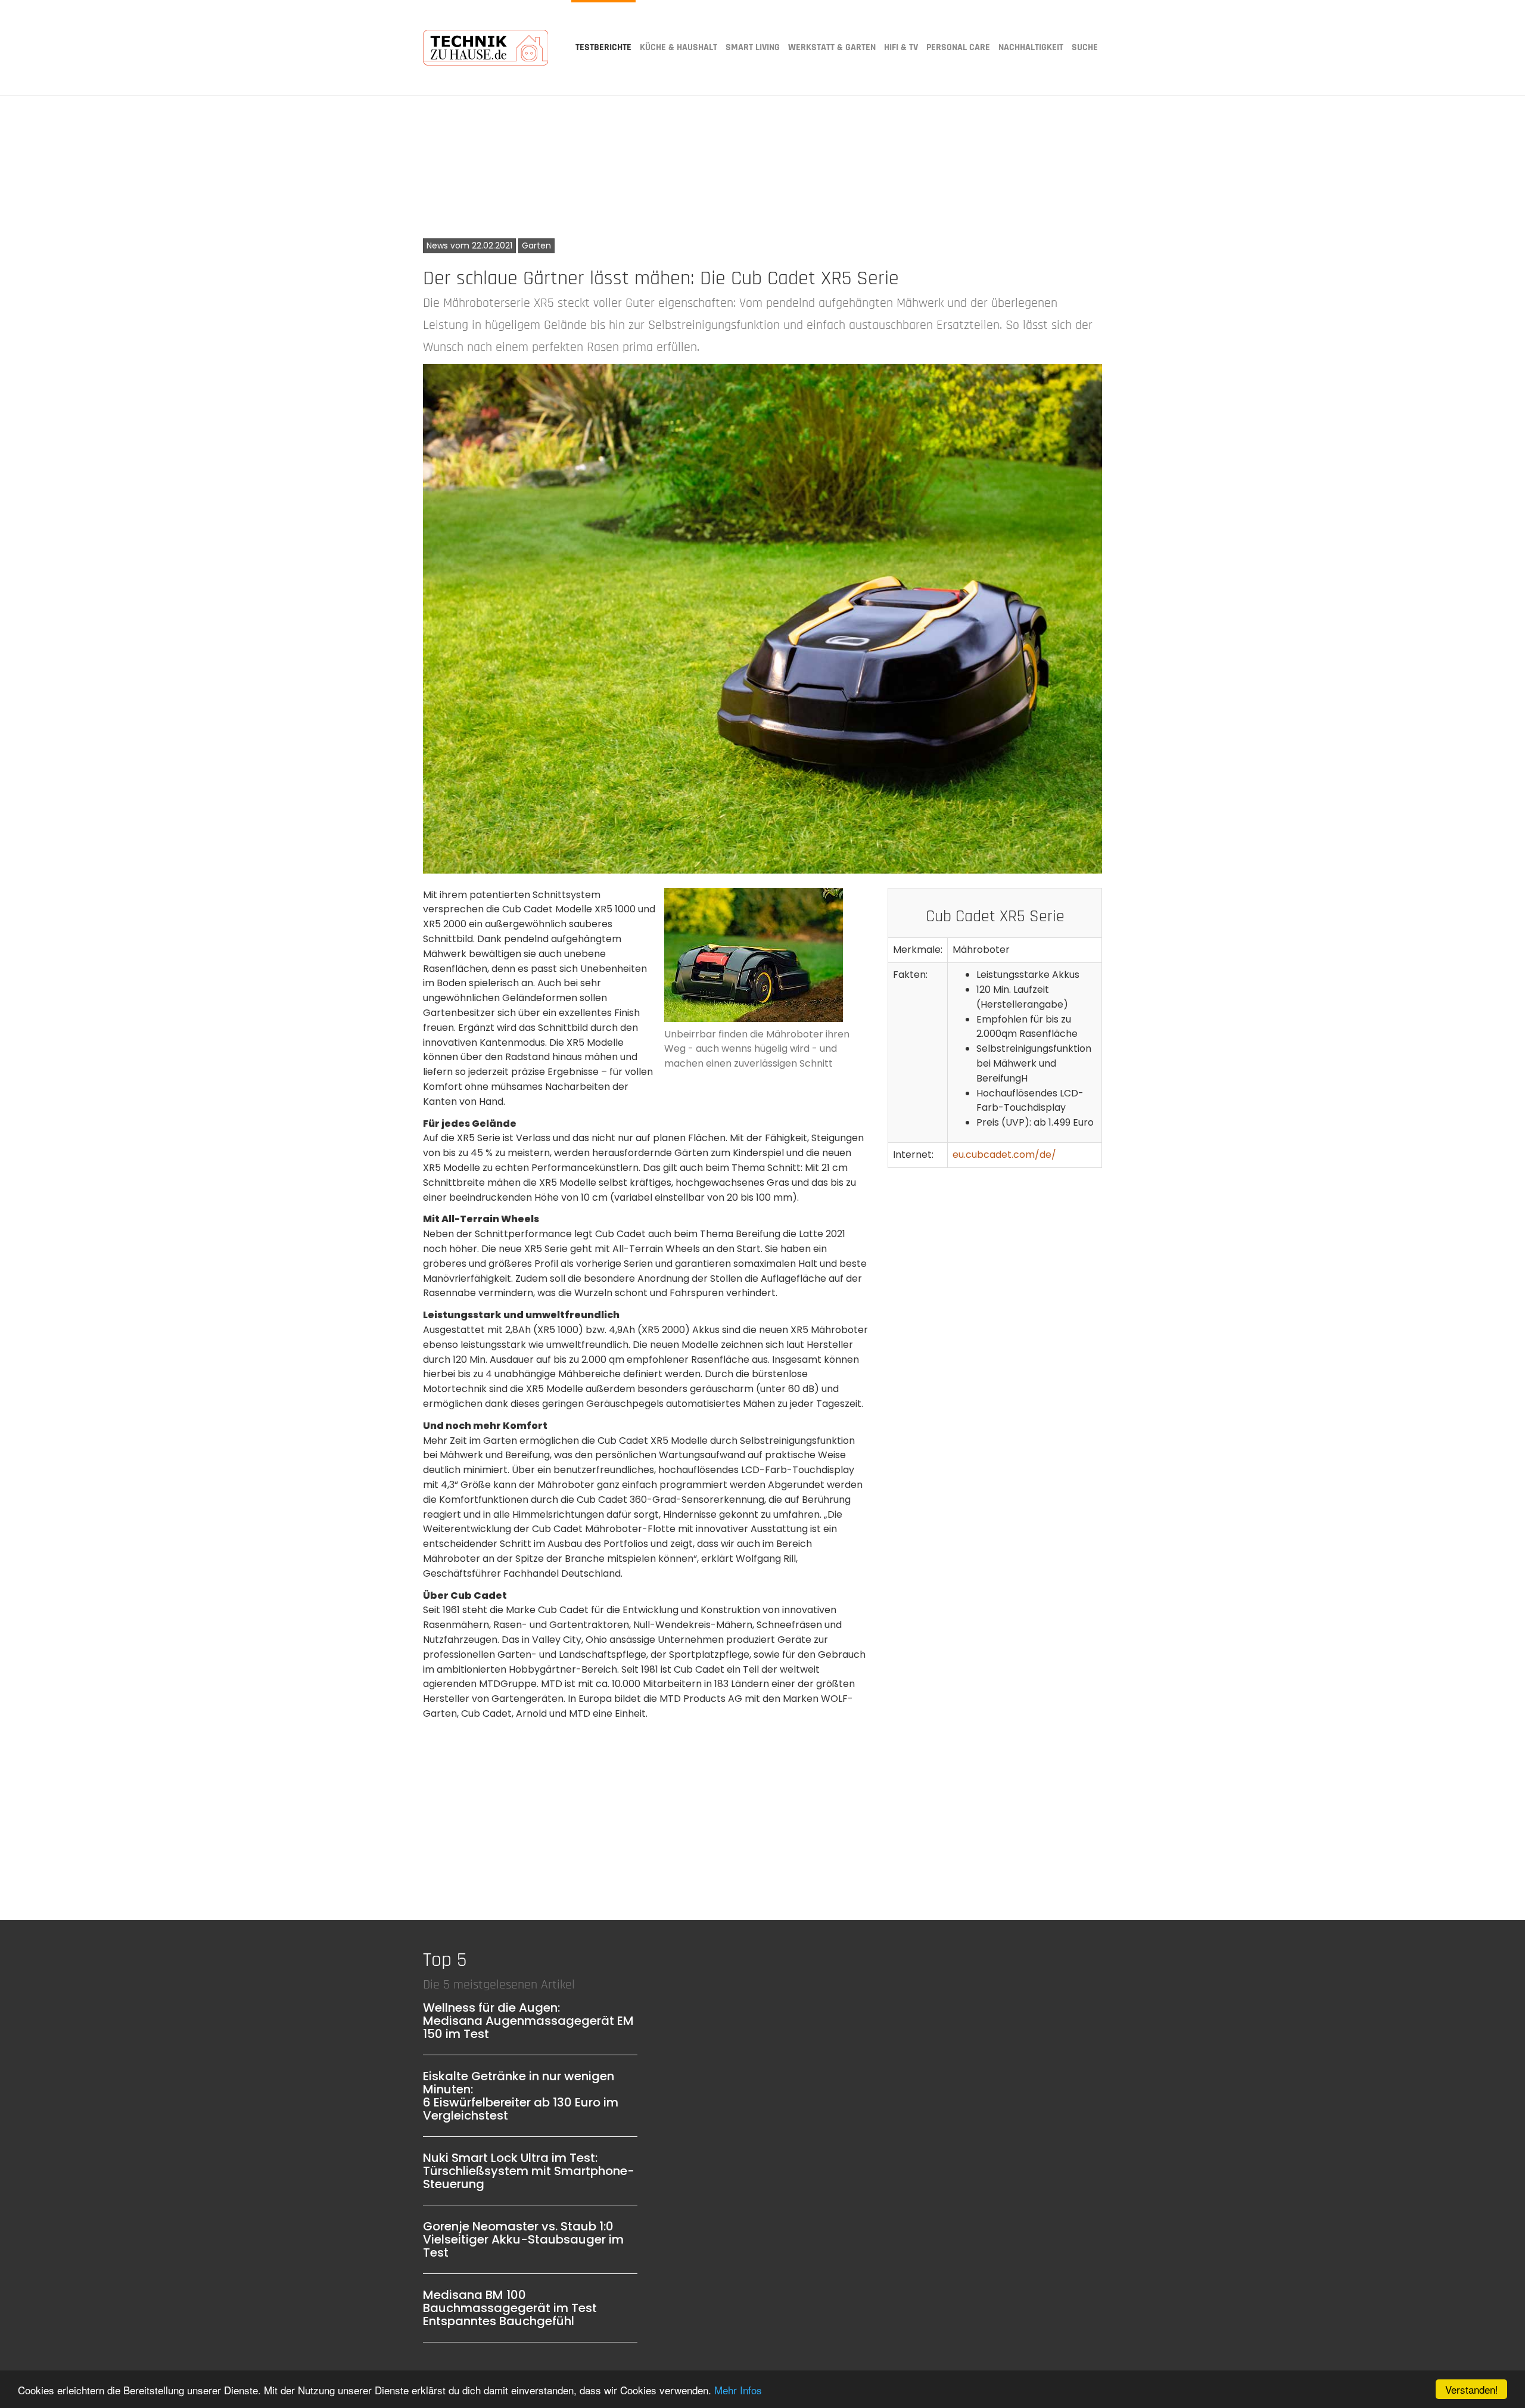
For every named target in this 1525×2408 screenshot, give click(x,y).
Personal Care (958, 47)
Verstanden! (1472, 2389)
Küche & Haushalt (679, 47)
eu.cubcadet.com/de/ (1004, 1155)
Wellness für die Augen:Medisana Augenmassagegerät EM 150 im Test (528, 2021)
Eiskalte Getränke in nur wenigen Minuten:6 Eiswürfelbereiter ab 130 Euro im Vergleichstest (521, 2096)
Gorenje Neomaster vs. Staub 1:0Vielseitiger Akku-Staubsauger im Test (523, 2239)
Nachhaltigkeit (1031, 47)
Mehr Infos (738, 2390)
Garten (536, 246)
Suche (1085, 47)
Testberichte (603, 47)
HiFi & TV (901, 47)
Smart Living (753, 47)
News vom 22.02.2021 (469, 246)
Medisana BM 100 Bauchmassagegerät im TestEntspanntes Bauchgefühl (510, 2308)
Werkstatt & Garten (832, 47)
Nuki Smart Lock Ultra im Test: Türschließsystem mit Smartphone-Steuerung (529, 2171)
